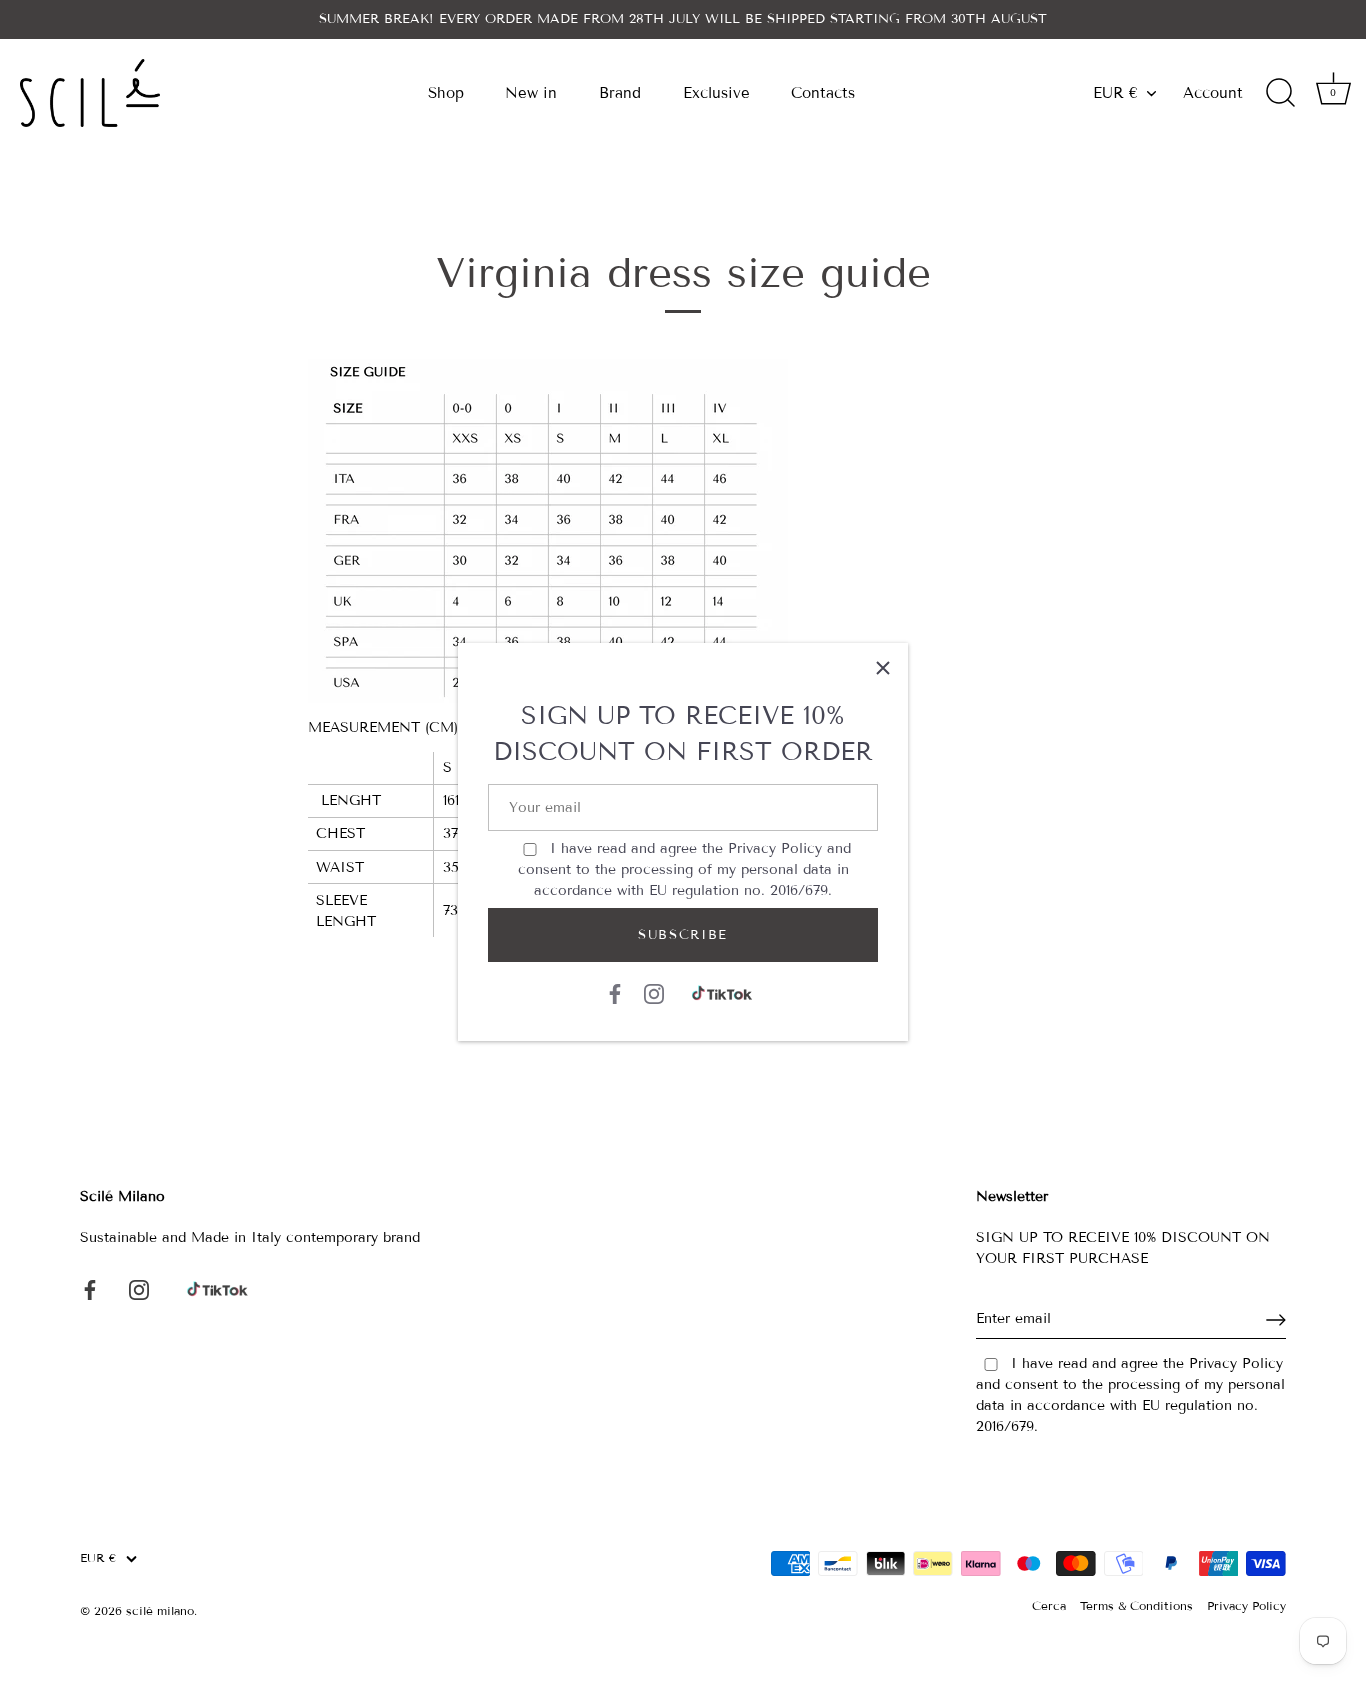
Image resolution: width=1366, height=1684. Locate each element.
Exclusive (716, 93)
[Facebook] (615, 993)
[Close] (883, 668)
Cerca (1049, 1605)
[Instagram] (654, 993)
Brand (620, 93)
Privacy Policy (775, 848)
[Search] (1280, 93)
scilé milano (160, 1610)
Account (1213, 93)
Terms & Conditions (1136, 1605)
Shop (446, 93)
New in (531, 93)
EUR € (1115, 93)
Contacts (823, 93)
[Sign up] (1276, 1320)
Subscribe (683, 935)
